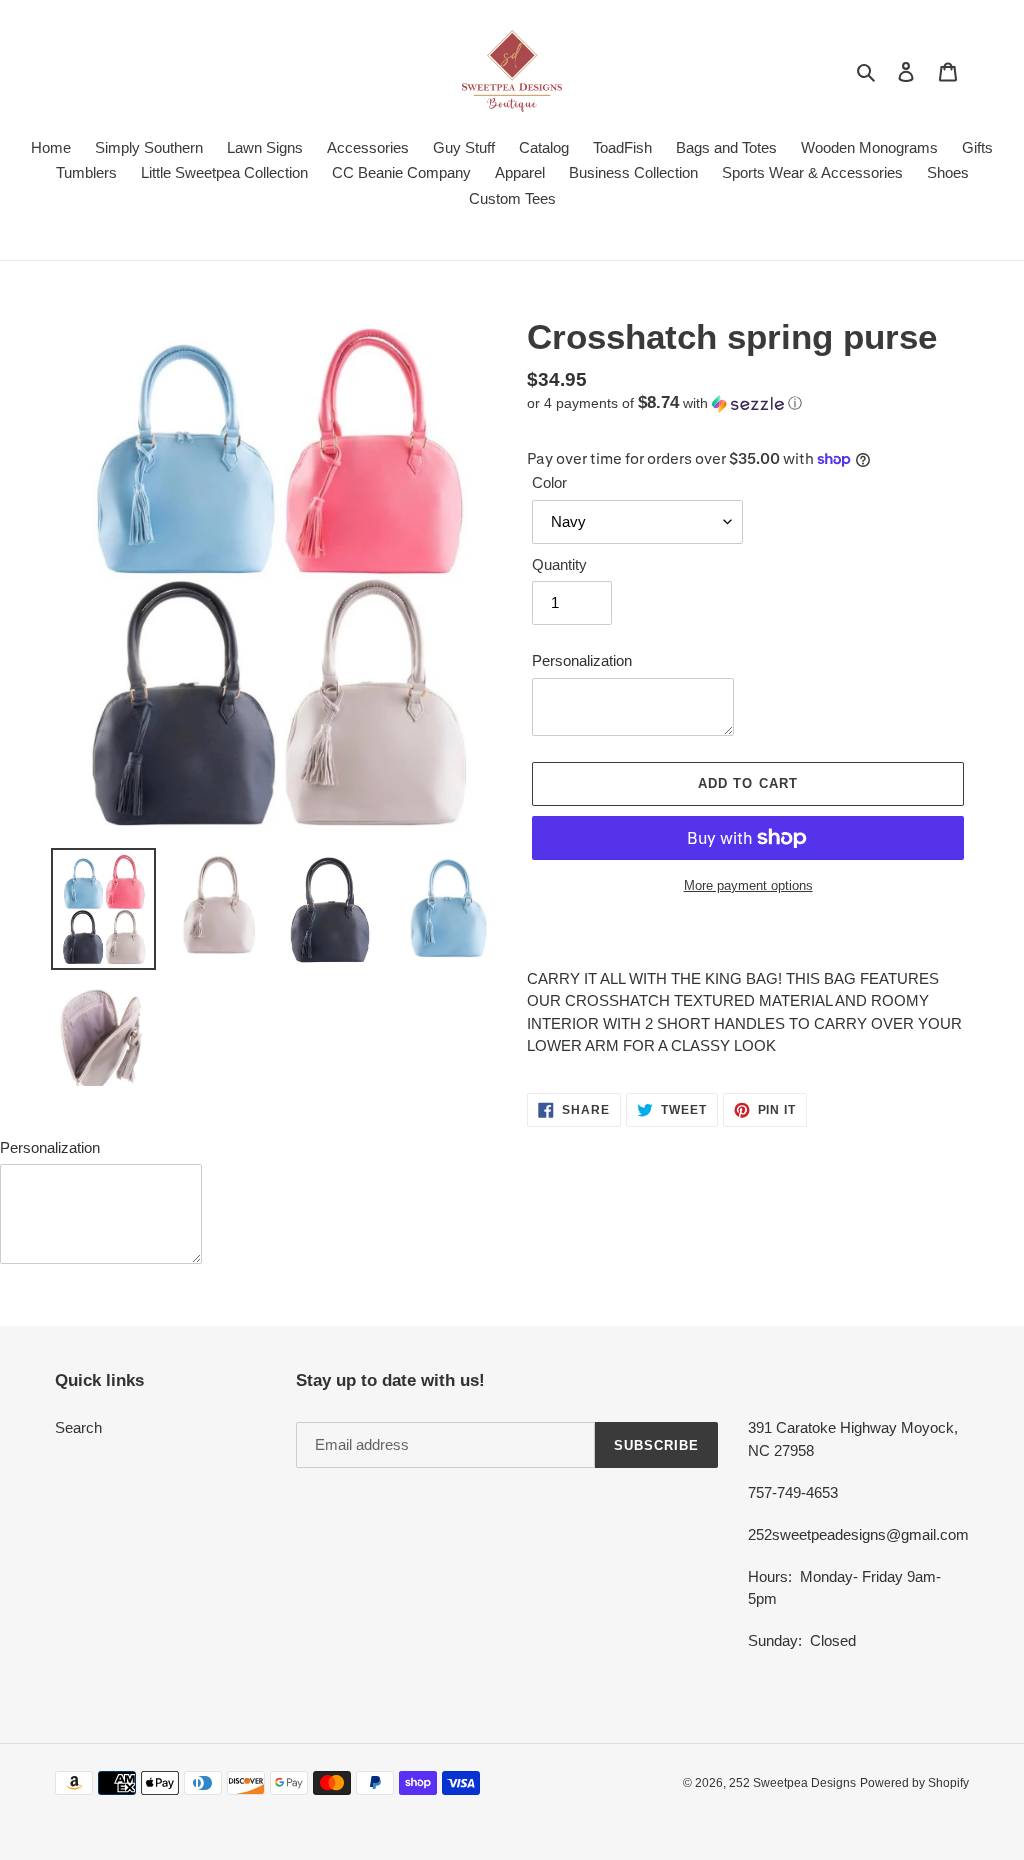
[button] (664, 403)
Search (78, 1427)
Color (549, 482)
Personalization (582, 660)
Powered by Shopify (914, 1783)
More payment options (748, 885)
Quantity (559, 564)
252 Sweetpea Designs (792, 1783)
